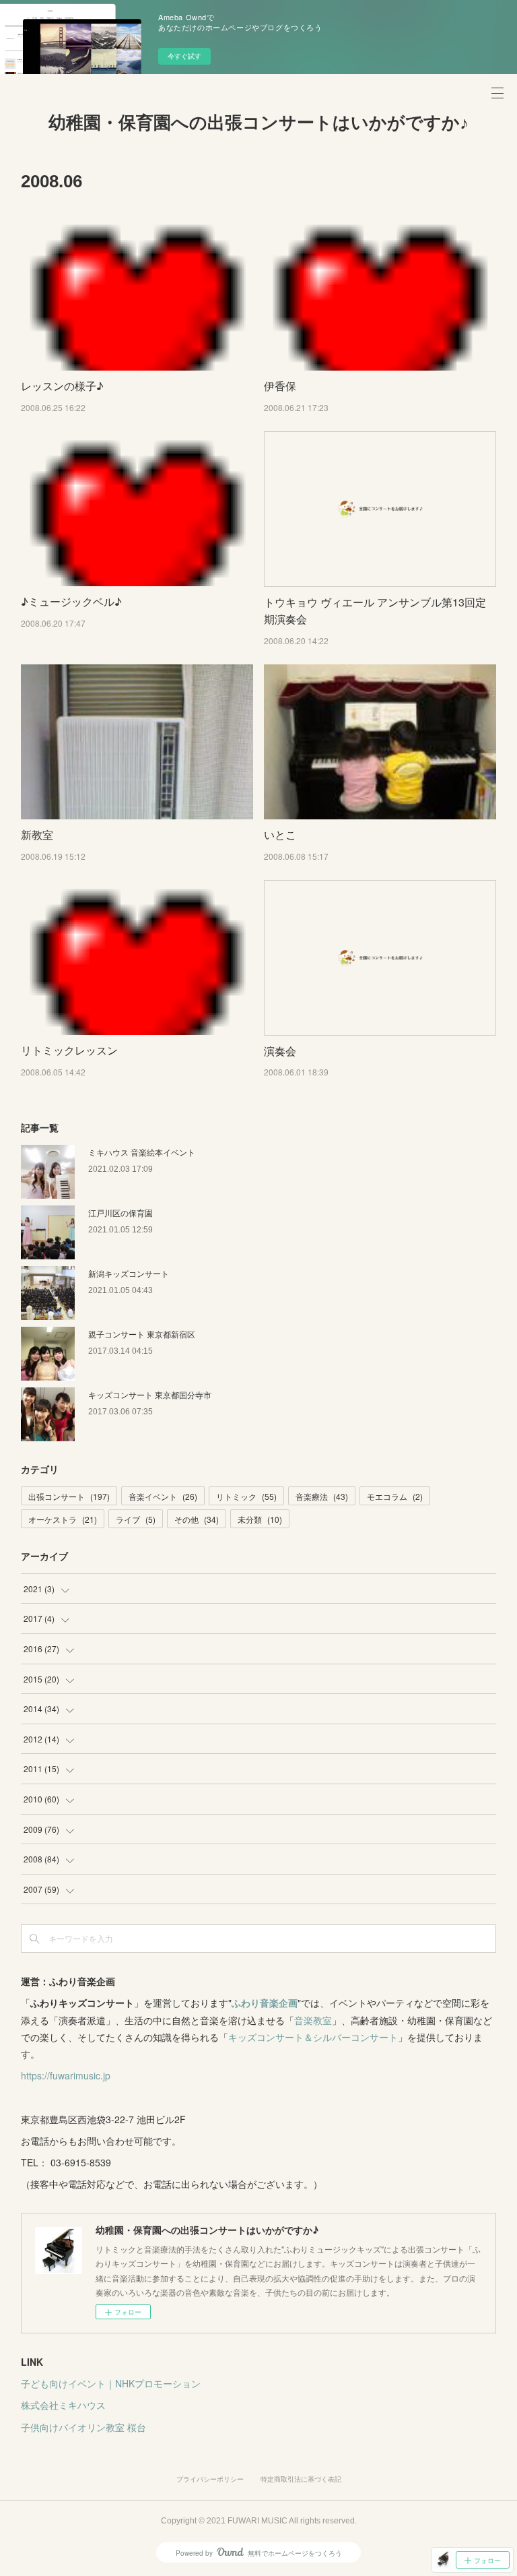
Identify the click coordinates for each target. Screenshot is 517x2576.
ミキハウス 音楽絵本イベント (142, 1152)
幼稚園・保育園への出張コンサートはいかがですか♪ (258, 123)
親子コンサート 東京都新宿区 (142, 1334)
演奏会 (280, 1051)
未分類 (260, 1519)
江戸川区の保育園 (120, 1213)
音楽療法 (322, 1496)
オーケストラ (63, 1519)
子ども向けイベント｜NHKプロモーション (111, 2383)
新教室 (37, 835)
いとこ (280, 835)
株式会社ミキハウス (63, 2405)
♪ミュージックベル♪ (71, 601)
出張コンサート (69, 1496)
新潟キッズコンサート (129, 1273)
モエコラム (395, 1496)
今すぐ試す (184, 56)
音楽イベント (163, 1496)
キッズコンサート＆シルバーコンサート (313, 2037)
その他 (197, 1519)
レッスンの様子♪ (62, 386)
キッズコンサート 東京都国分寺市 (150, 1394)
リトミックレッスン (69, 1050)
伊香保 (280, 386)
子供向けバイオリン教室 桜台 (83, 2427)
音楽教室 (313, 2020)
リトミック (246, 1496)
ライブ (136, 1519)
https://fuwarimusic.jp (66, 2075)
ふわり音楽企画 (265, 2003)
